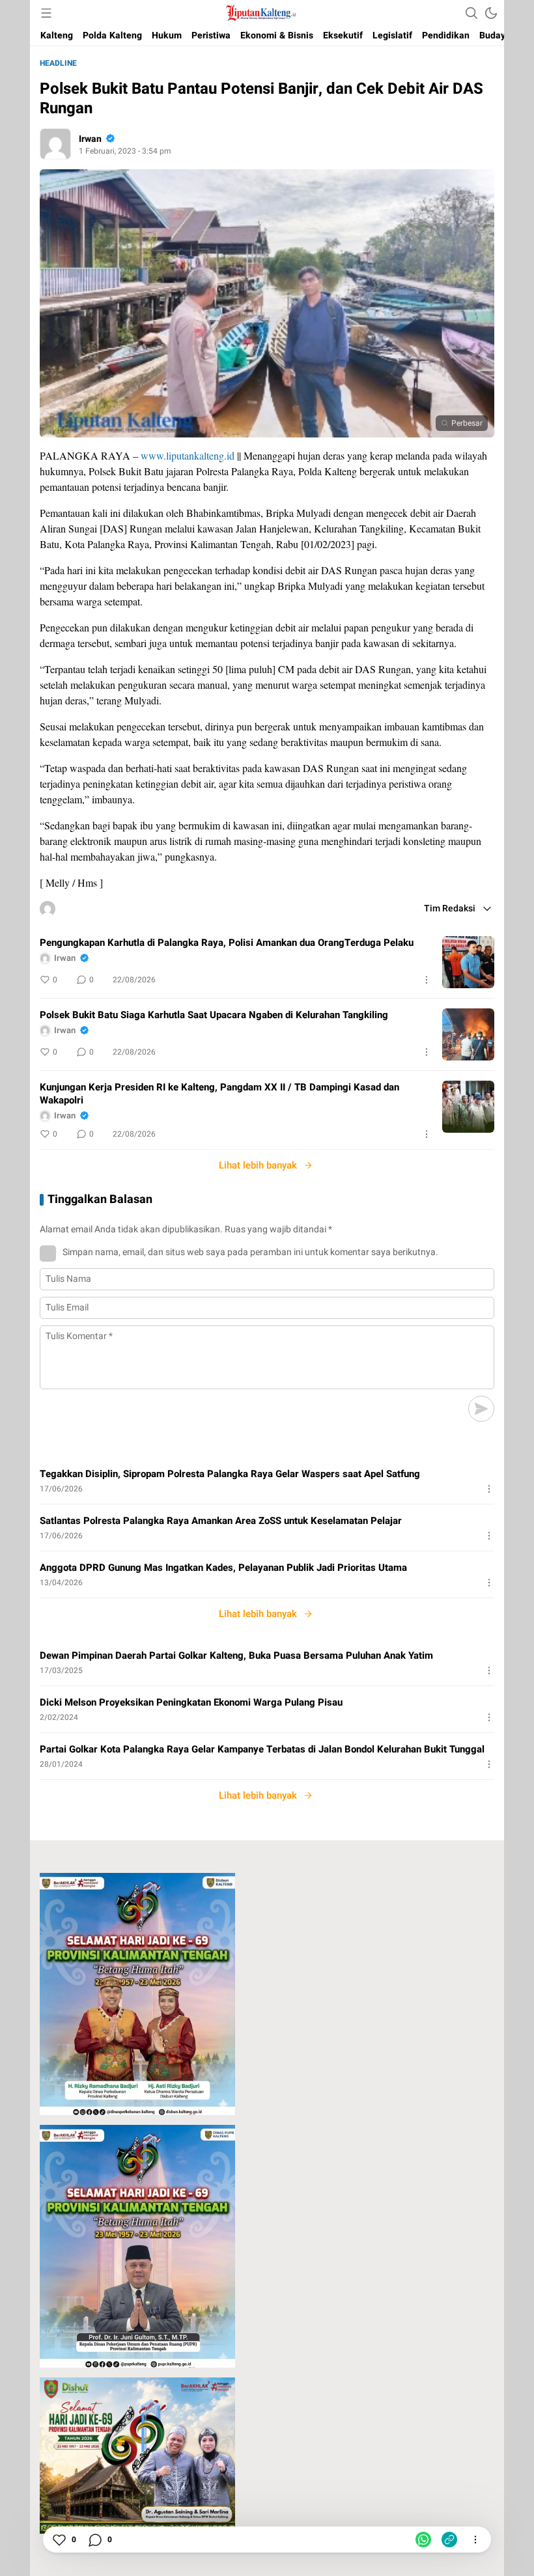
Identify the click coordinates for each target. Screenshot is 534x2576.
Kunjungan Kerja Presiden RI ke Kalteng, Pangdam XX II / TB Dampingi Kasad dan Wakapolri (219, 1094)
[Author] (55, 144)
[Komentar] (94, 2540)
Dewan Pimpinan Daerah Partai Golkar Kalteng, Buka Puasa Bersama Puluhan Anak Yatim (236, 1655)
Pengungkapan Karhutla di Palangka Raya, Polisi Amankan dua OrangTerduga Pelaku (227, 943)
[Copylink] (449, 2540)
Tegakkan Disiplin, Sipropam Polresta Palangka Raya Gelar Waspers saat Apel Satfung (230, 1474)
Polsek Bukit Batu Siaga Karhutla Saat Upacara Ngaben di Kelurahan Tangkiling (214, 1015)
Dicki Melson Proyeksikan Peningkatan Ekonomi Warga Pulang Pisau (191, 1702)
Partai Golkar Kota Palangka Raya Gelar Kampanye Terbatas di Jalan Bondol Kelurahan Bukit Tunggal (262, 1749)
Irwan (90, 139)
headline (58, 63)
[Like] (59, 2540)
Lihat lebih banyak (258, 1165)
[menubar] (46, 13)
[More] (427, 980)
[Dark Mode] (491, 13)
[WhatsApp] (423, 2540)
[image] (468, 962)
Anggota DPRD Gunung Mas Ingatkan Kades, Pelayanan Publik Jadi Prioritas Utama (223, 1568)
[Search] (471, 13)
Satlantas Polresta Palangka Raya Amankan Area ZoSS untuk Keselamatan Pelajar (221, 1521)
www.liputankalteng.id (188, 455)
